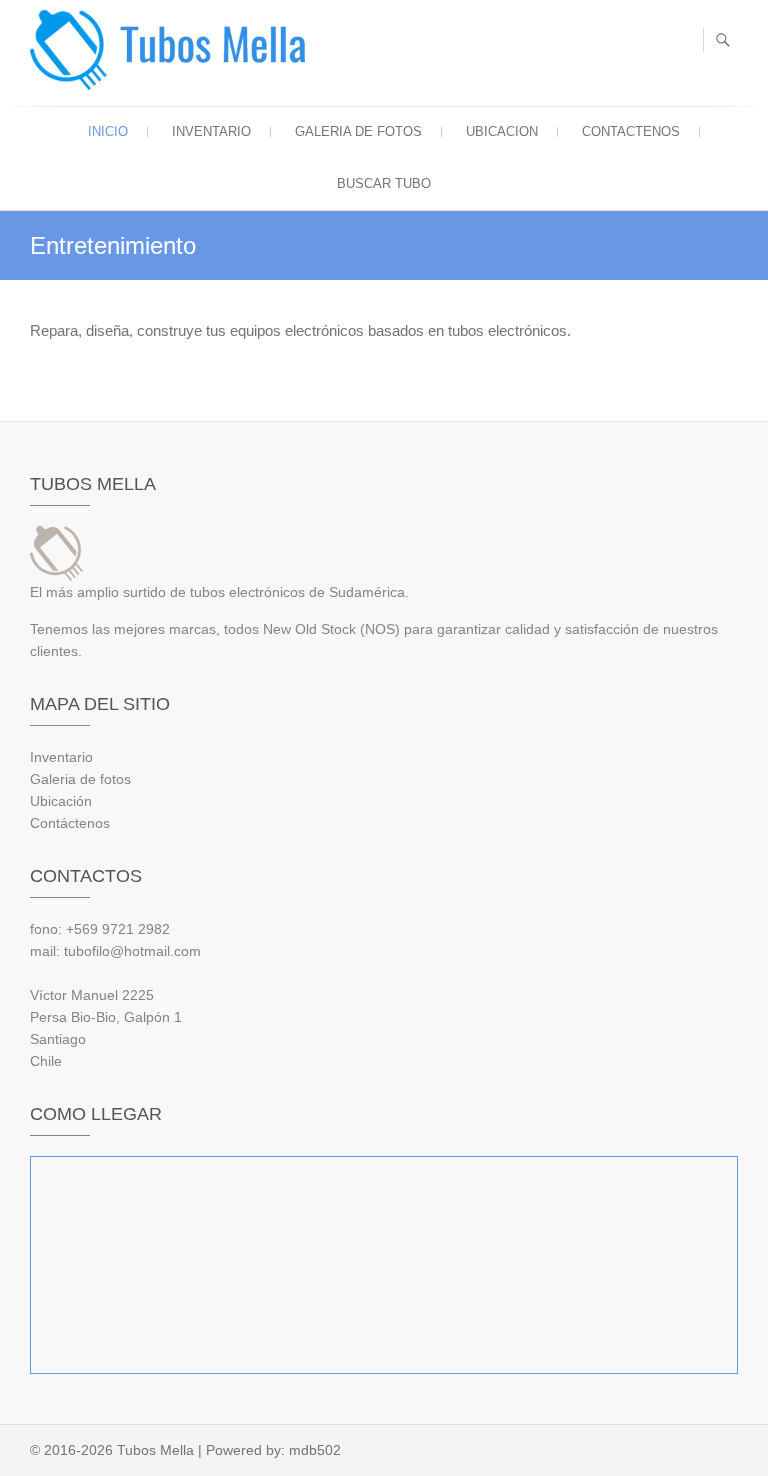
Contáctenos (70, 823)
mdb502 (315, 1450)
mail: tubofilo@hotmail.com (115, 951)
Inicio (108, 131)
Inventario (211, 131)
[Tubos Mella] (172, 50)
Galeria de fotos (358, 131)
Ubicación (61, 801)
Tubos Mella (155, 1450)
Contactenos (631, 131)
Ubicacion (502, 131)
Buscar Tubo (384, 183)
